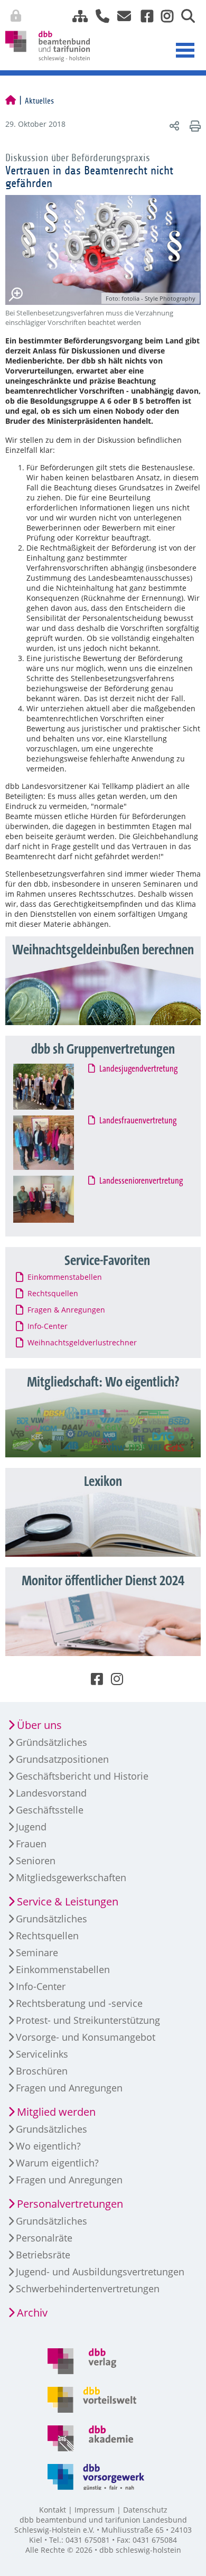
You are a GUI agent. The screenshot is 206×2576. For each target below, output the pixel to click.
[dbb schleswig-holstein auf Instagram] (163, 16)
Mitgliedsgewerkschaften (71, 1877)
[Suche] (184, 16)
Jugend (31, 1827)
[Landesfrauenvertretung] (54, 1143)
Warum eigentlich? (57, 2163)
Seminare (37, 1952)
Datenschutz (145, 2510)
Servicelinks (42, 2054)
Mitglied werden (56, 2112)
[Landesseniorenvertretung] (54, 1199)
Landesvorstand (51, 1793)
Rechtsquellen (47, 1936)
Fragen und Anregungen (69, 2088)
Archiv (32, 2313)
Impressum (95, 2510)
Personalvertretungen (70, 2204)
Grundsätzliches (51, 1919)
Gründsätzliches (51, 1742)
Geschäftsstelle (50, 1810)
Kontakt (53, 2510)
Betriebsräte (43, 2255)
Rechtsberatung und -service (79, 2003)
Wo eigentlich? (48, 2146)
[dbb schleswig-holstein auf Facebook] (143, 16)
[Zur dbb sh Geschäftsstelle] (99, 16)
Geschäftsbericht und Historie (82, 1776)
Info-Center (41, 1986)
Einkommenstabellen (63, 1969)
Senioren (36, 1861)
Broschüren (42, 2071)
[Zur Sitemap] (76, 16)
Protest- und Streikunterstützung (88, 2020)
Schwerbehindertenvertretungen (88, 2289)
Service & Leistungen (68, 1901)
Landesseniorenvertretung (142, 1181)
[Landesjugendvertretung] (54, 1086)
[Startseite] (11, 101)
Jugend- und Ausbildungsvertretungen (100, 2272)
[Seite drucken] (194, 125)
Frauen (31, 1844)
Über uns (39, 1725)
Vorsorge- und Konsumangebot (86, 2037)
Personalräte (44, 2238)
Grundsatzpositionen (62, 1759)
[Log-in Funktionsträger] (196, 14)
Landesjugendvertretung (139, 1069)
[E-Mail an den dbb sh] (121, 16)
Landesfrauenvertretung (138, 1121)
